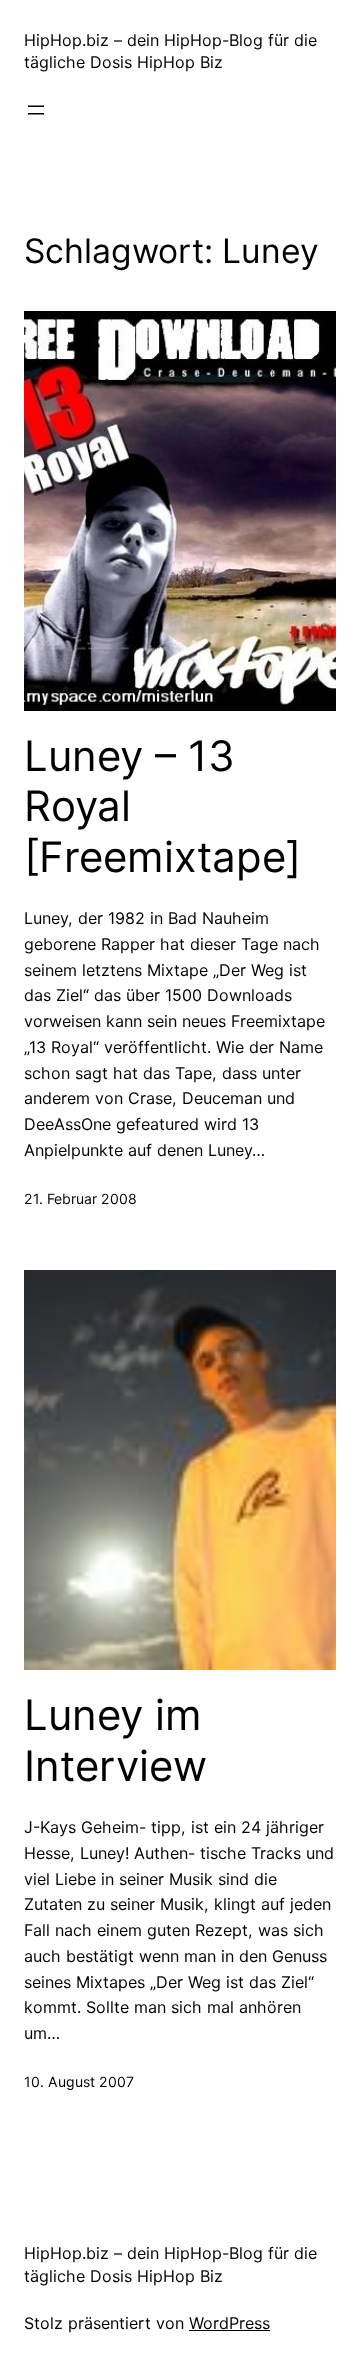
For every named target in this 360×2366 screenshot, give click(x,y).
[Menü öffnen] (36, 110)
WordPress (229, 2323)
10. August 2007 (79, 2081)
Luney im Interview (115, 1740)
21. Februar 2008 (80, 1198)
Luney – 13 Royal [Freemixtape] (162, 806)
